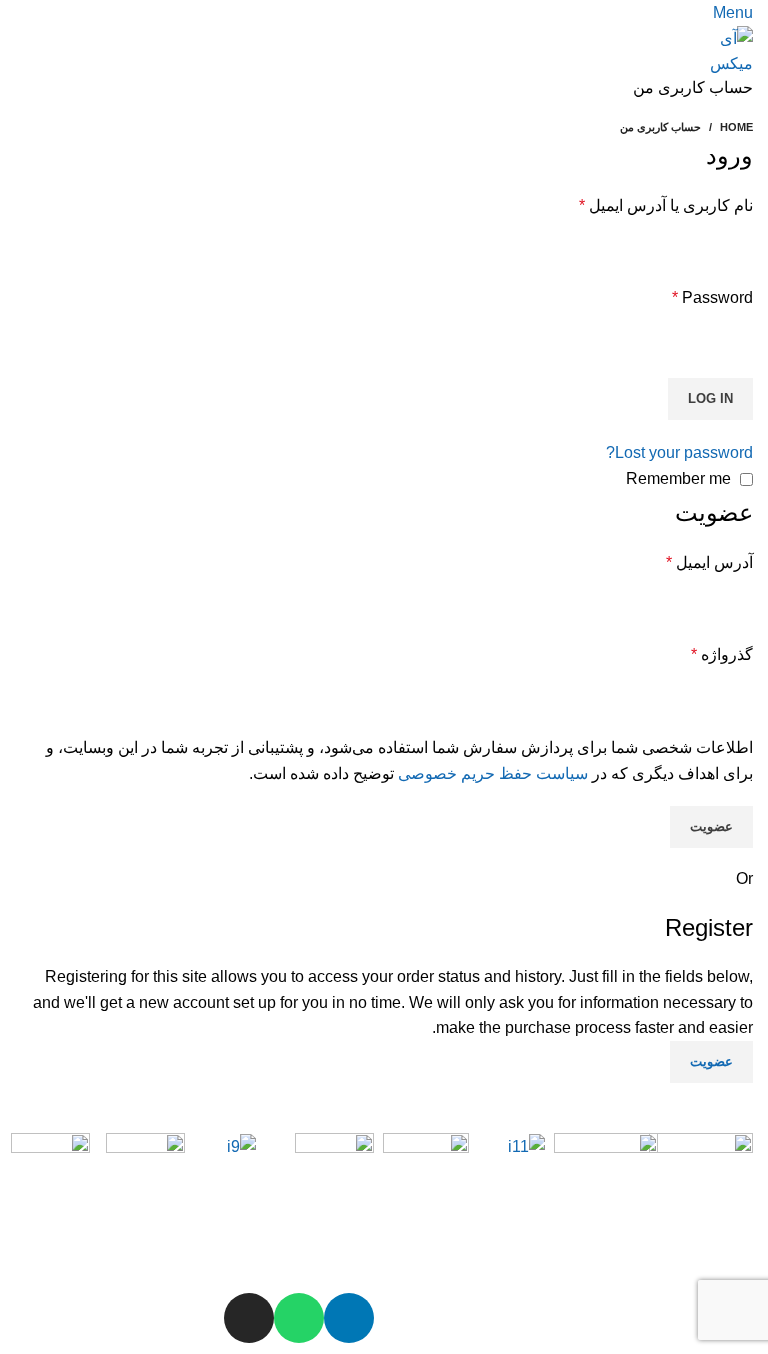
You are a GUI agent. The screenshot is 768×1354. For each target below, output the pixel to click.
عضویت (711, 826)
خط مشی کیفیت (527, 1197)
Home (736, 127)
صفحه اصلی (725, 1250)
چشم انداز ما (442, 1247)
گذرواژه (722, 654)
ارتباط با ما (59, 1247)
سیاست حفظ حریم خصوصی (493, 773)
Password (712, 297)
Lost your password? (679, 452)
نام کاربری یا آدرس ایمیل (666, 205)
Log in (710, 398)
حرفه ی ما (155, 1247)
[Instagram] (249, 1318)
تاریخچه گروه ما (629, 1247)
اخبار (356, 1238)
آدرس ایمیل (709, 562)
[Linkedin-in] (349, 1318)
